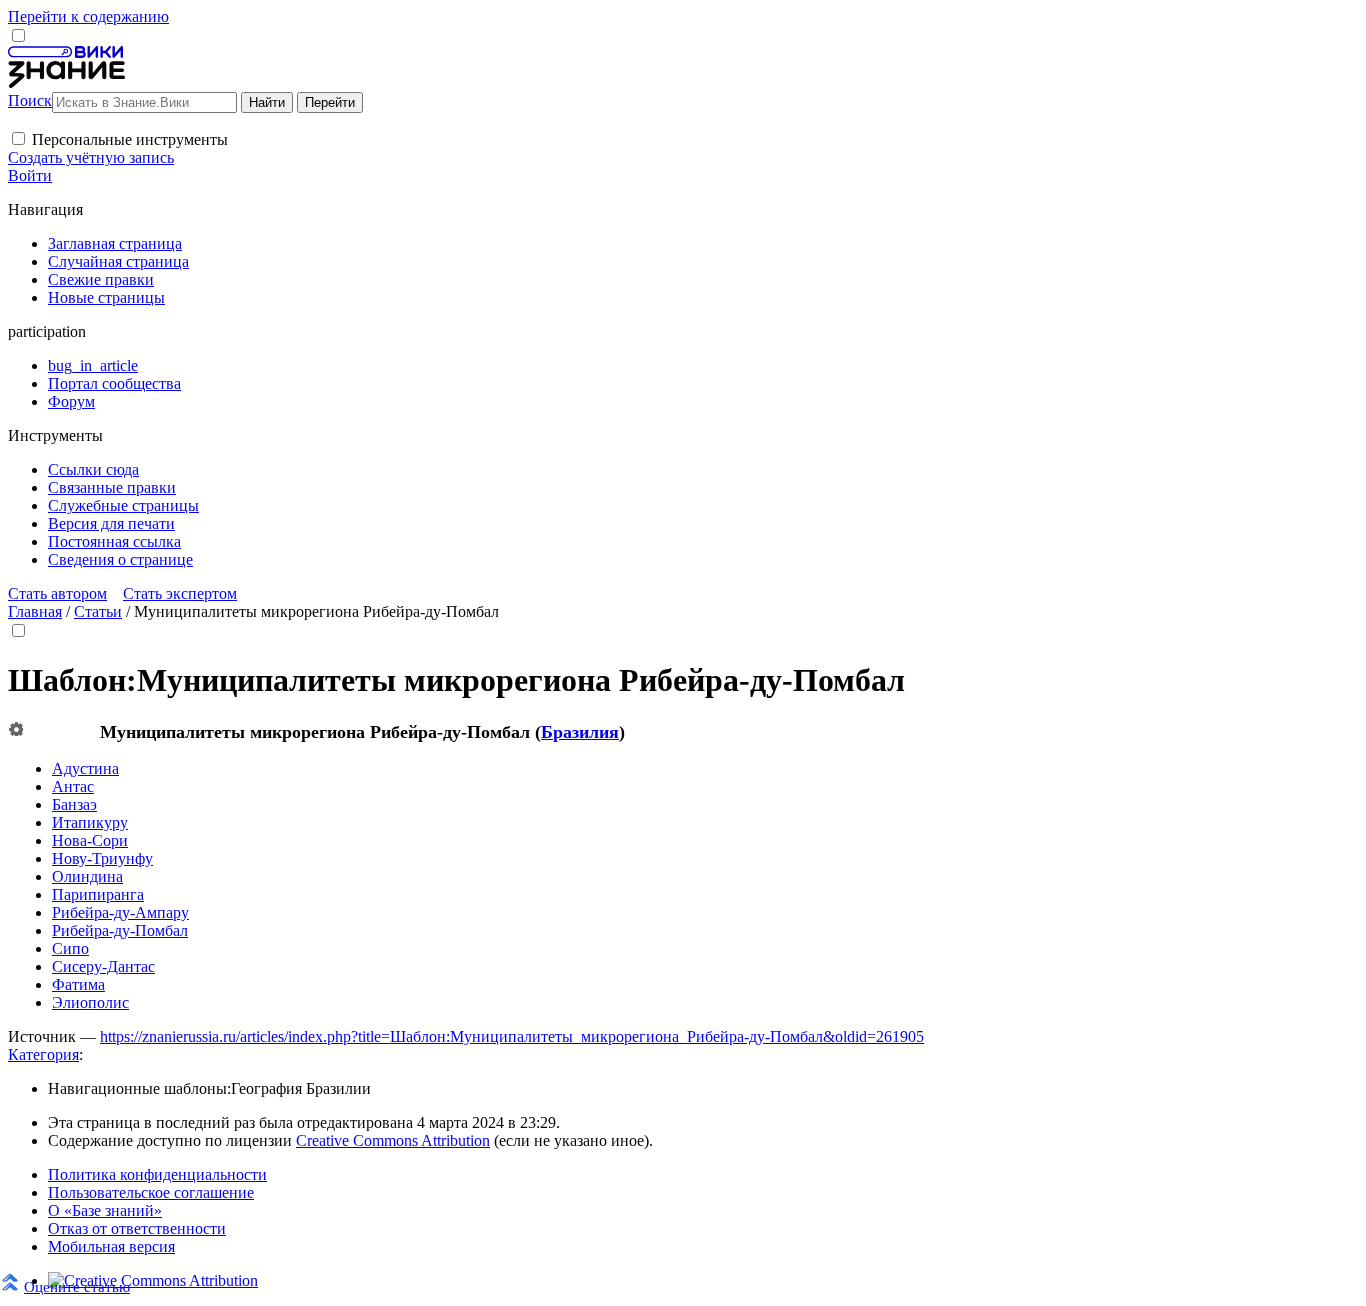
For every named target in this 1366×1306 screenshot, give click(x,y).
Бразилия (580, 732)
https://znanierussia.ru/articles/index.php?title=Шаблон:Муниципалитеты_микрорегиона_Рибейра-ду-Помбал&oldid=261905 (512, 1036)
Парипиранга (98, 894)
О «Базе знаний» (105, 1210)
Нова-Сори (90, 840)
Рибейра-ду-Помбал (120, 930)
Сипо (70, 948)
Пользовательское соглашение (151, 1192)
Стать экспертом (180, 593)
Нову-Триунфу (102, 858)
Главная (35, 611)
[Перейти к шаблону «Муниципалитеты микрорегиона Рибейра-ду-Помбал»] (16, 730)
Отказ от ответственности (137, 1228)
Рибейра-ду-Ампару (120, 912)
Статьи (98, 611)
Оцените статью (77, 1286)
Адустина (85, 768)
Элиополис (90, 1002)
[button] (18, 138)
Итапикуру (90, 822)
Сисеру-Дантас (103, 966)
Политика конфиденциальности (157, 1174)
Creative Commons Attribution (393, 1140)
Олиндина (87, 876)
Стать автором (57, 593)
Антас (73, 786)
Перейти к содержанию (88, 16)
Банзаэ (74, 804)
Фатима (78, 984)
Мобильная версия (111, 1246)
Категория (43, 1054)
